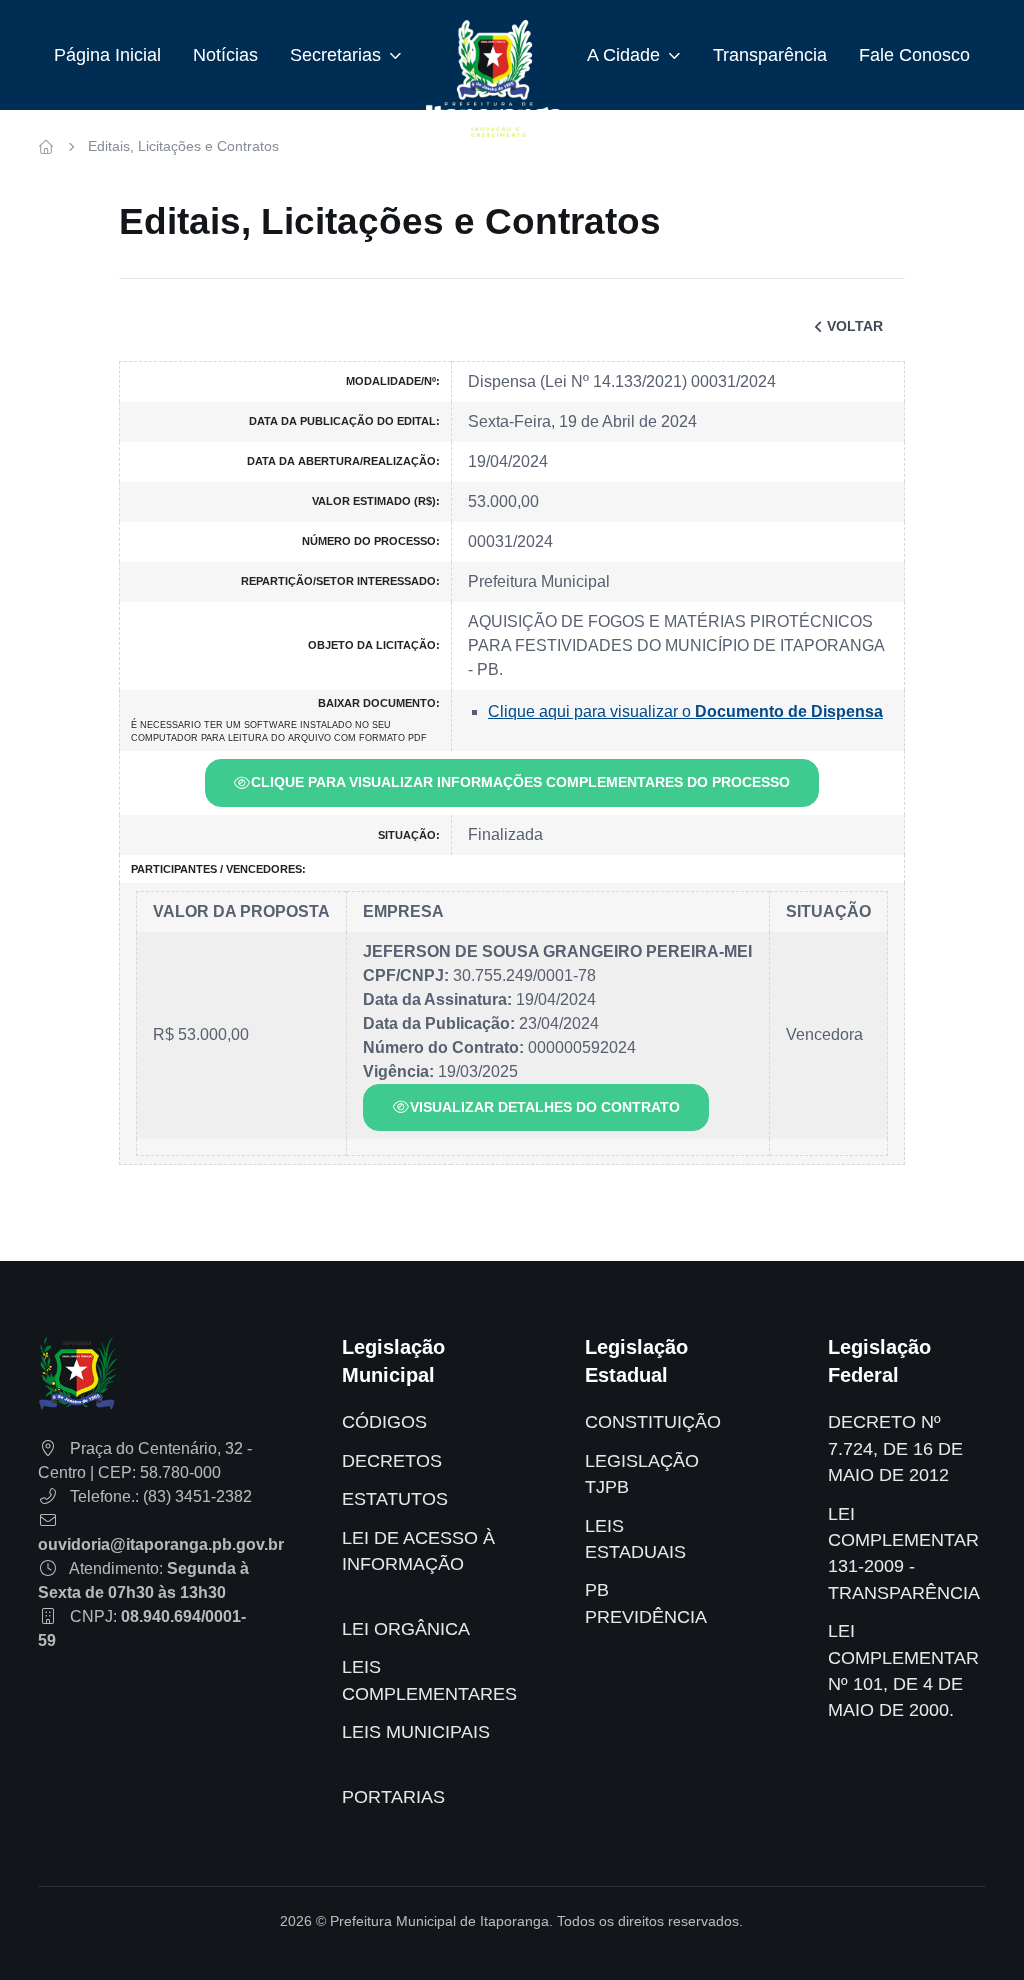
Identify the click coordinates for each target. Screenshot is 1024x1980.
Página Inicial (107, 55)
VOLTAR (855, 326)
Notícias (225, 55)
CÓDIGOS (384, 1422)
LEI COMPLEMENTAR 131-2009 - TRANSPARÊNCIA (904, 1553)
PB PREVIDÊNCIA (646, 1603)
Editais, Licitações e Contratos (183, 146)
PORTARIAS (393, 1797)
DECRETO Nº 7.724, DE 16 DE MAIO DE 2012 (895, 1448)
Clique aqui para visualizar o (685, 711)
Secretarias (335, 55)
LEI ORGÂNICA (406, 1629)
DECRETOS (392, 1461)
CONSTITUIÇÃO (653, 1422)
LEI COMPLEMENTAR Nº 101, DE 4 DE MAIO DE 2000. (903, 1670)
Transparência (770, 55)
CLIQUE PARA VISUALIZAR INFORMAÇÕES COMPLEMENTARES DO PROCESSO (520, 782)
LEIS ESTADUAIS (635, 1539)
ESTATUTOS (395, 1499)
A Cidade (623, 55)
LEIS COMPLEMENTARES (429, 1680)
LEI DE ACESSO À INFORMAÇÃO (418, 1551)
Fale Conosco (914, 55)
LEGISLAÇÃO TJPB (642, 1474)
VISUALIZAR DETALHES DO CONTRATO (545, 1107)
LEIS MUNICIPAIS (416, 1732)
